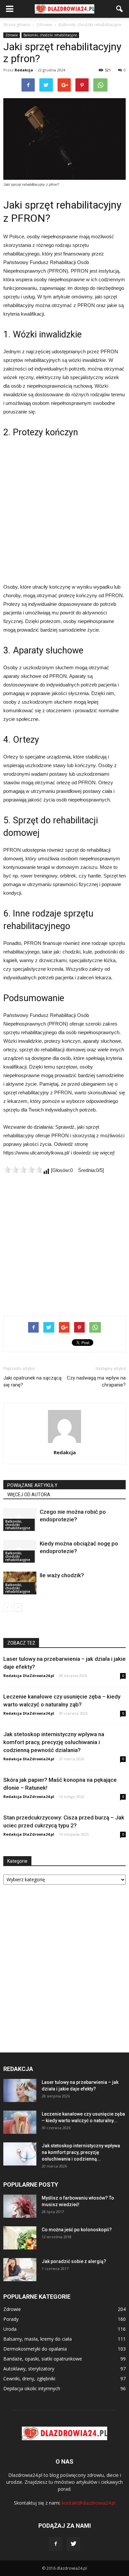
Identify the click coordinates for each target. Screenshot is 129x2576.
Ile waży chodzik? (62, 1575)
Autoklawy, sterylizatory (29, 2369)
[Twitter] (73, 2544)
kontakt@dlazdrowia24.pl (89, 2503)
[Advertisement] (64, 510)
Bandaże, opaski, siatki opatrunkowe (43, 2359)
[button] (120, 9)
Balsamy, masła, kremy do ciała (38, 2339)
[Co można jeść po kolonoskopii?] (20, 2238)
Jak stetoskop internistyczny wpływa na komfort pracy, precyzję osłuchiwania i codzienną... (81, 2152)
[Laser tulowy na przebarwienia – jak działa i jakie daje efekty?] (20, 2090)
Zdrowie (12, 35)
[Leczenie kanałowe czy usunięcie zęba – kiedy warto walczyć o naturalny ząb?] (20, 2122)
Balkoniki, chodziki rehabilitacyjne (50, 35)
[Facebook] (56, 2544)
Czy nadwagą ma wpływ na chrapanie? (96, 1381)
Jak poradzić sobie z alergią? (74, 2261)
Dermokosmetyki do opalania (35, 2349)
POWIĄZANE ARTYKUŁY (32, 1485)
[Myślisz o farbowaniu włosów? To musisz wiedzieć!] (20, 2206)
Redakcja (24, 70)
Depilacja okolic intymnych (32, 2388)
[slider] (23, 1170)
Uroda (10, 2329)
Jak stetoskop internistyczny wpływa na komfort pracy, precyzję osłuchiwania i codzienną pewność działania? (54, 1742)
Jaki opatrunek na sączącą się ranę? (32, 1381)
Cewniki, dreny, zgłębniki (29, 2379)
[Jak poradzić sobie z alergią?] (20, 2270)
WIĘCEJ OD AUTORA (29, 1495)
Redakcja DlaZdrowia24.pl (29, 1676)
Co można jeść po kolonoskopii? (77, 2230)
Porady (11, 2319)
